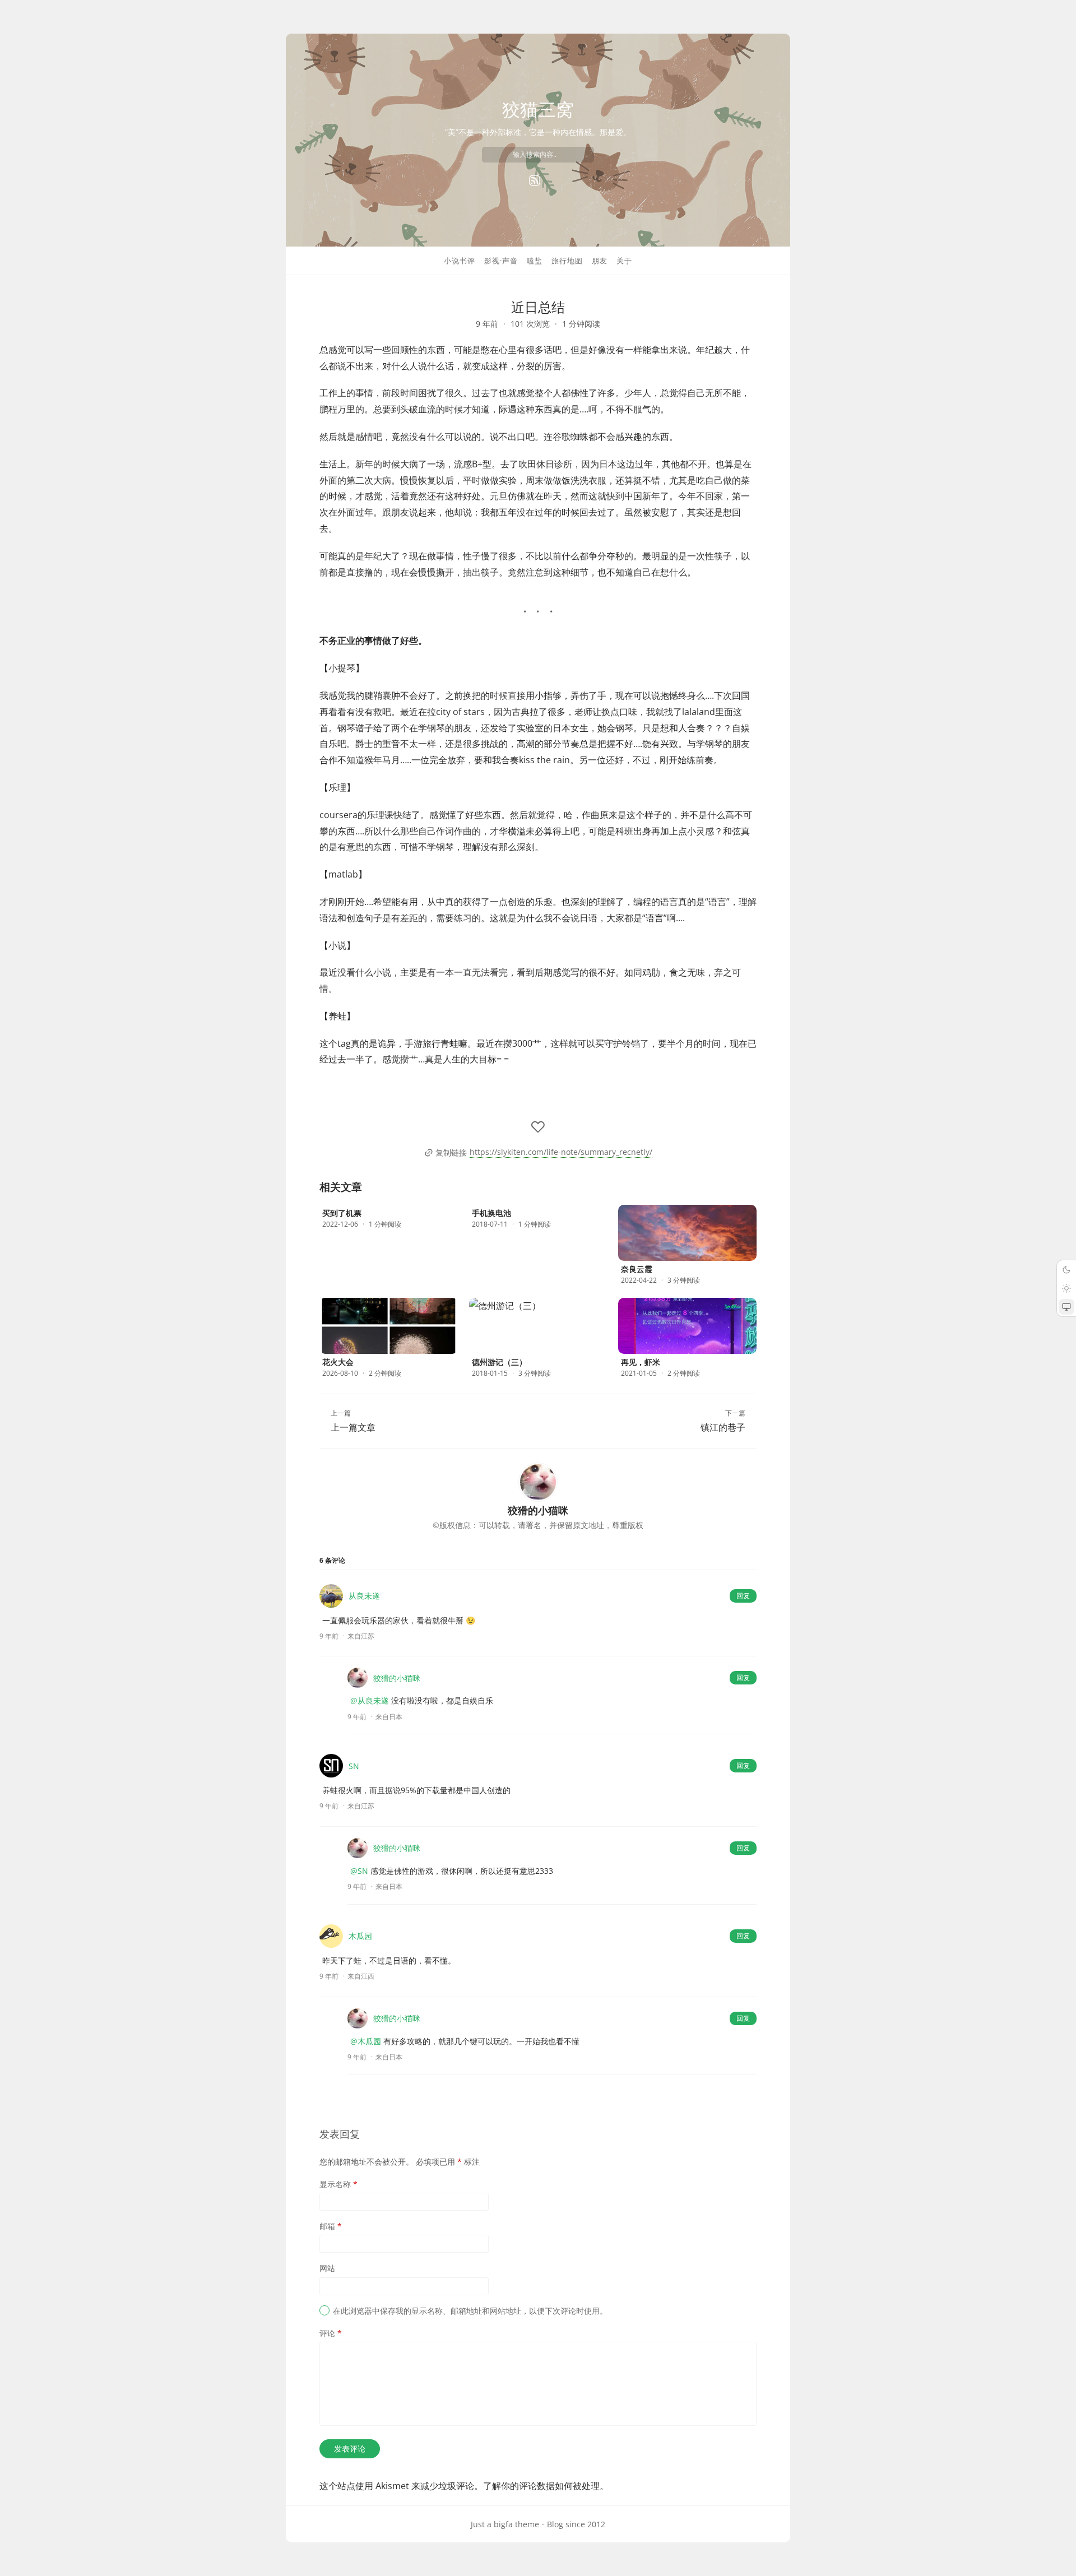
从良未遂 (364, 1596)
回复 (743, 1596)
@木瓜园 (366, 2041)
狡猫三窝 (538, 109)
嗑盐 (535, 261)
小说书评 (460, 261)
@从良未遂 (370, 1700)
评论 (331, 2333)
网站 (327, 2268)
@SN (359, 1871)
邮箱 (331, 2226)
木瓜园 (360, 1936)
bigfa (503, 2524)
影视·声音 (501, 261)
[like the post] (538, 1127)
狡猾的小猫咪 (397, 1678)
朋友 (600, 261)
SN (354, 1766)
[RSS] (535, 180)
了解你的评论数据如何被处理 (541, 2486)
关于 (624, 261)
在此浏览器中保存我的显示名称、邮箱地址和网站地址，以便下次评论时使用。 (470, 2311)
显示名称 (338, 2184)
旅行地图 (567, 261)
